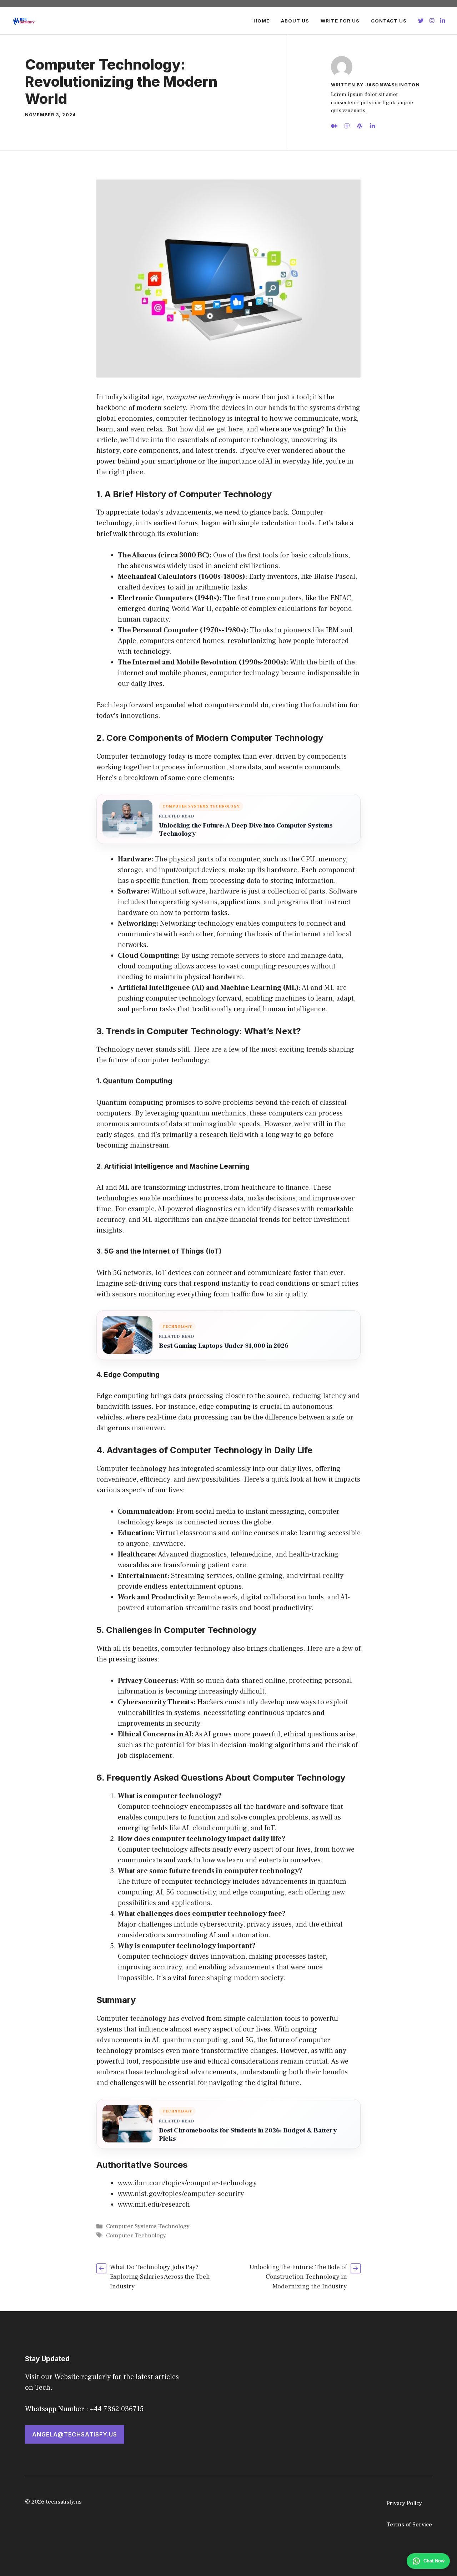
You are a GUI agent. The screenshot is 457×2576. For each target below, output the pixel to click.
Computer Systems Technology (148, 2226)
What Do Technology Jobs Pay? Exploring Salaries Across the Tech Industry (160, 2277)
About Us (295, 21)
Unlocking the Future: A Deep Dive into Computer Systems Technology (246, 830)
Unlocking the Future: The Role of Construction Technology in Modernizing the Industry (298, 2277)
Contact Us (389, 21)
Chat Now (434, 2561)
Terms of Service (409, 2525)
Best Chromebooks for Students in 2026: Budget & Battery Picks (248, 2135)
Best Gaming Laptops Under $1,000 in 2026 (224, 1346)
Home (262, 21)
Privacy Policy (404, 2503)
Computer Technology (136, 2236)
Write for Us (340, 21)
